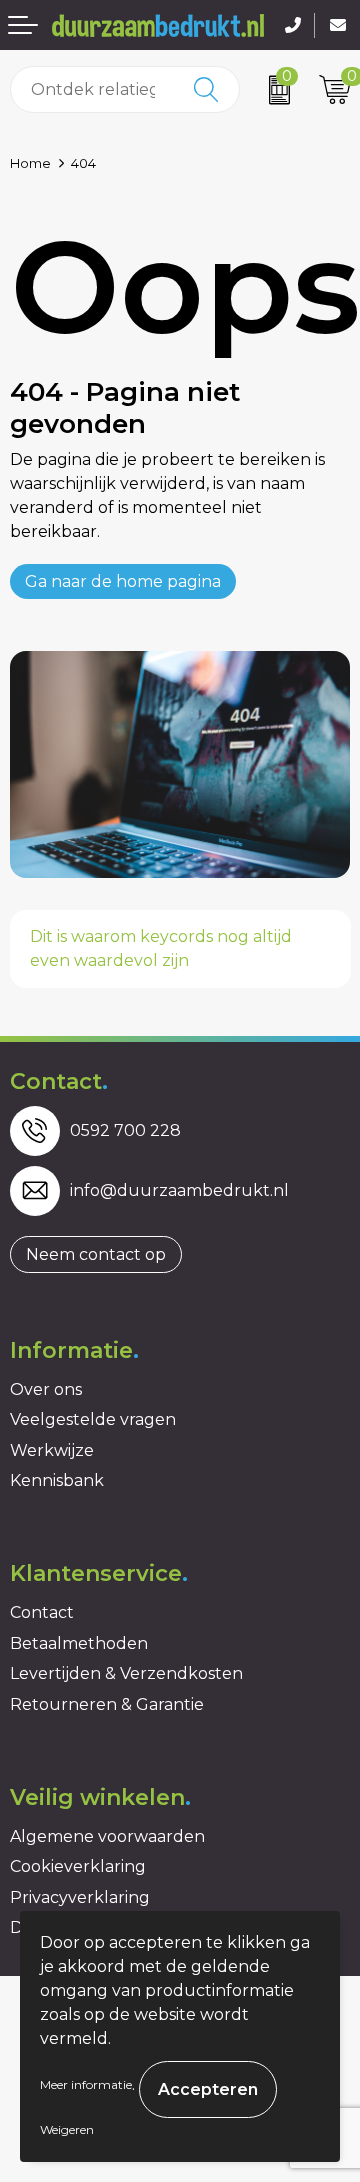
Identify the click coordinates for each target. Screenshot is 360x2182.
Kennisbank (57, 1480)
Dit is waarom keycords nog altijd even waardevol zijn (161, 948)
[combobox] (93, 89)
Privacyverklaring (80, 1897)
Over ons (46, 1389)
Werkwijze (52, 1450)
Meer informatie (86, 2084)
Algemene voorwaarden (107, 1836)
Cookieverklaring (78, 1866)
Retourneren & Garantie (107, 1704)
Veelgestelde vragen (93, 1419)
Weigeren (67, 2129)
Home (30, 163)
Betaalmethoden (79, 1643)
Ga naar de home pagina (123, 581)
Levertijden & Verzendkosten (126, 1673)
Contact (42, 1612)
